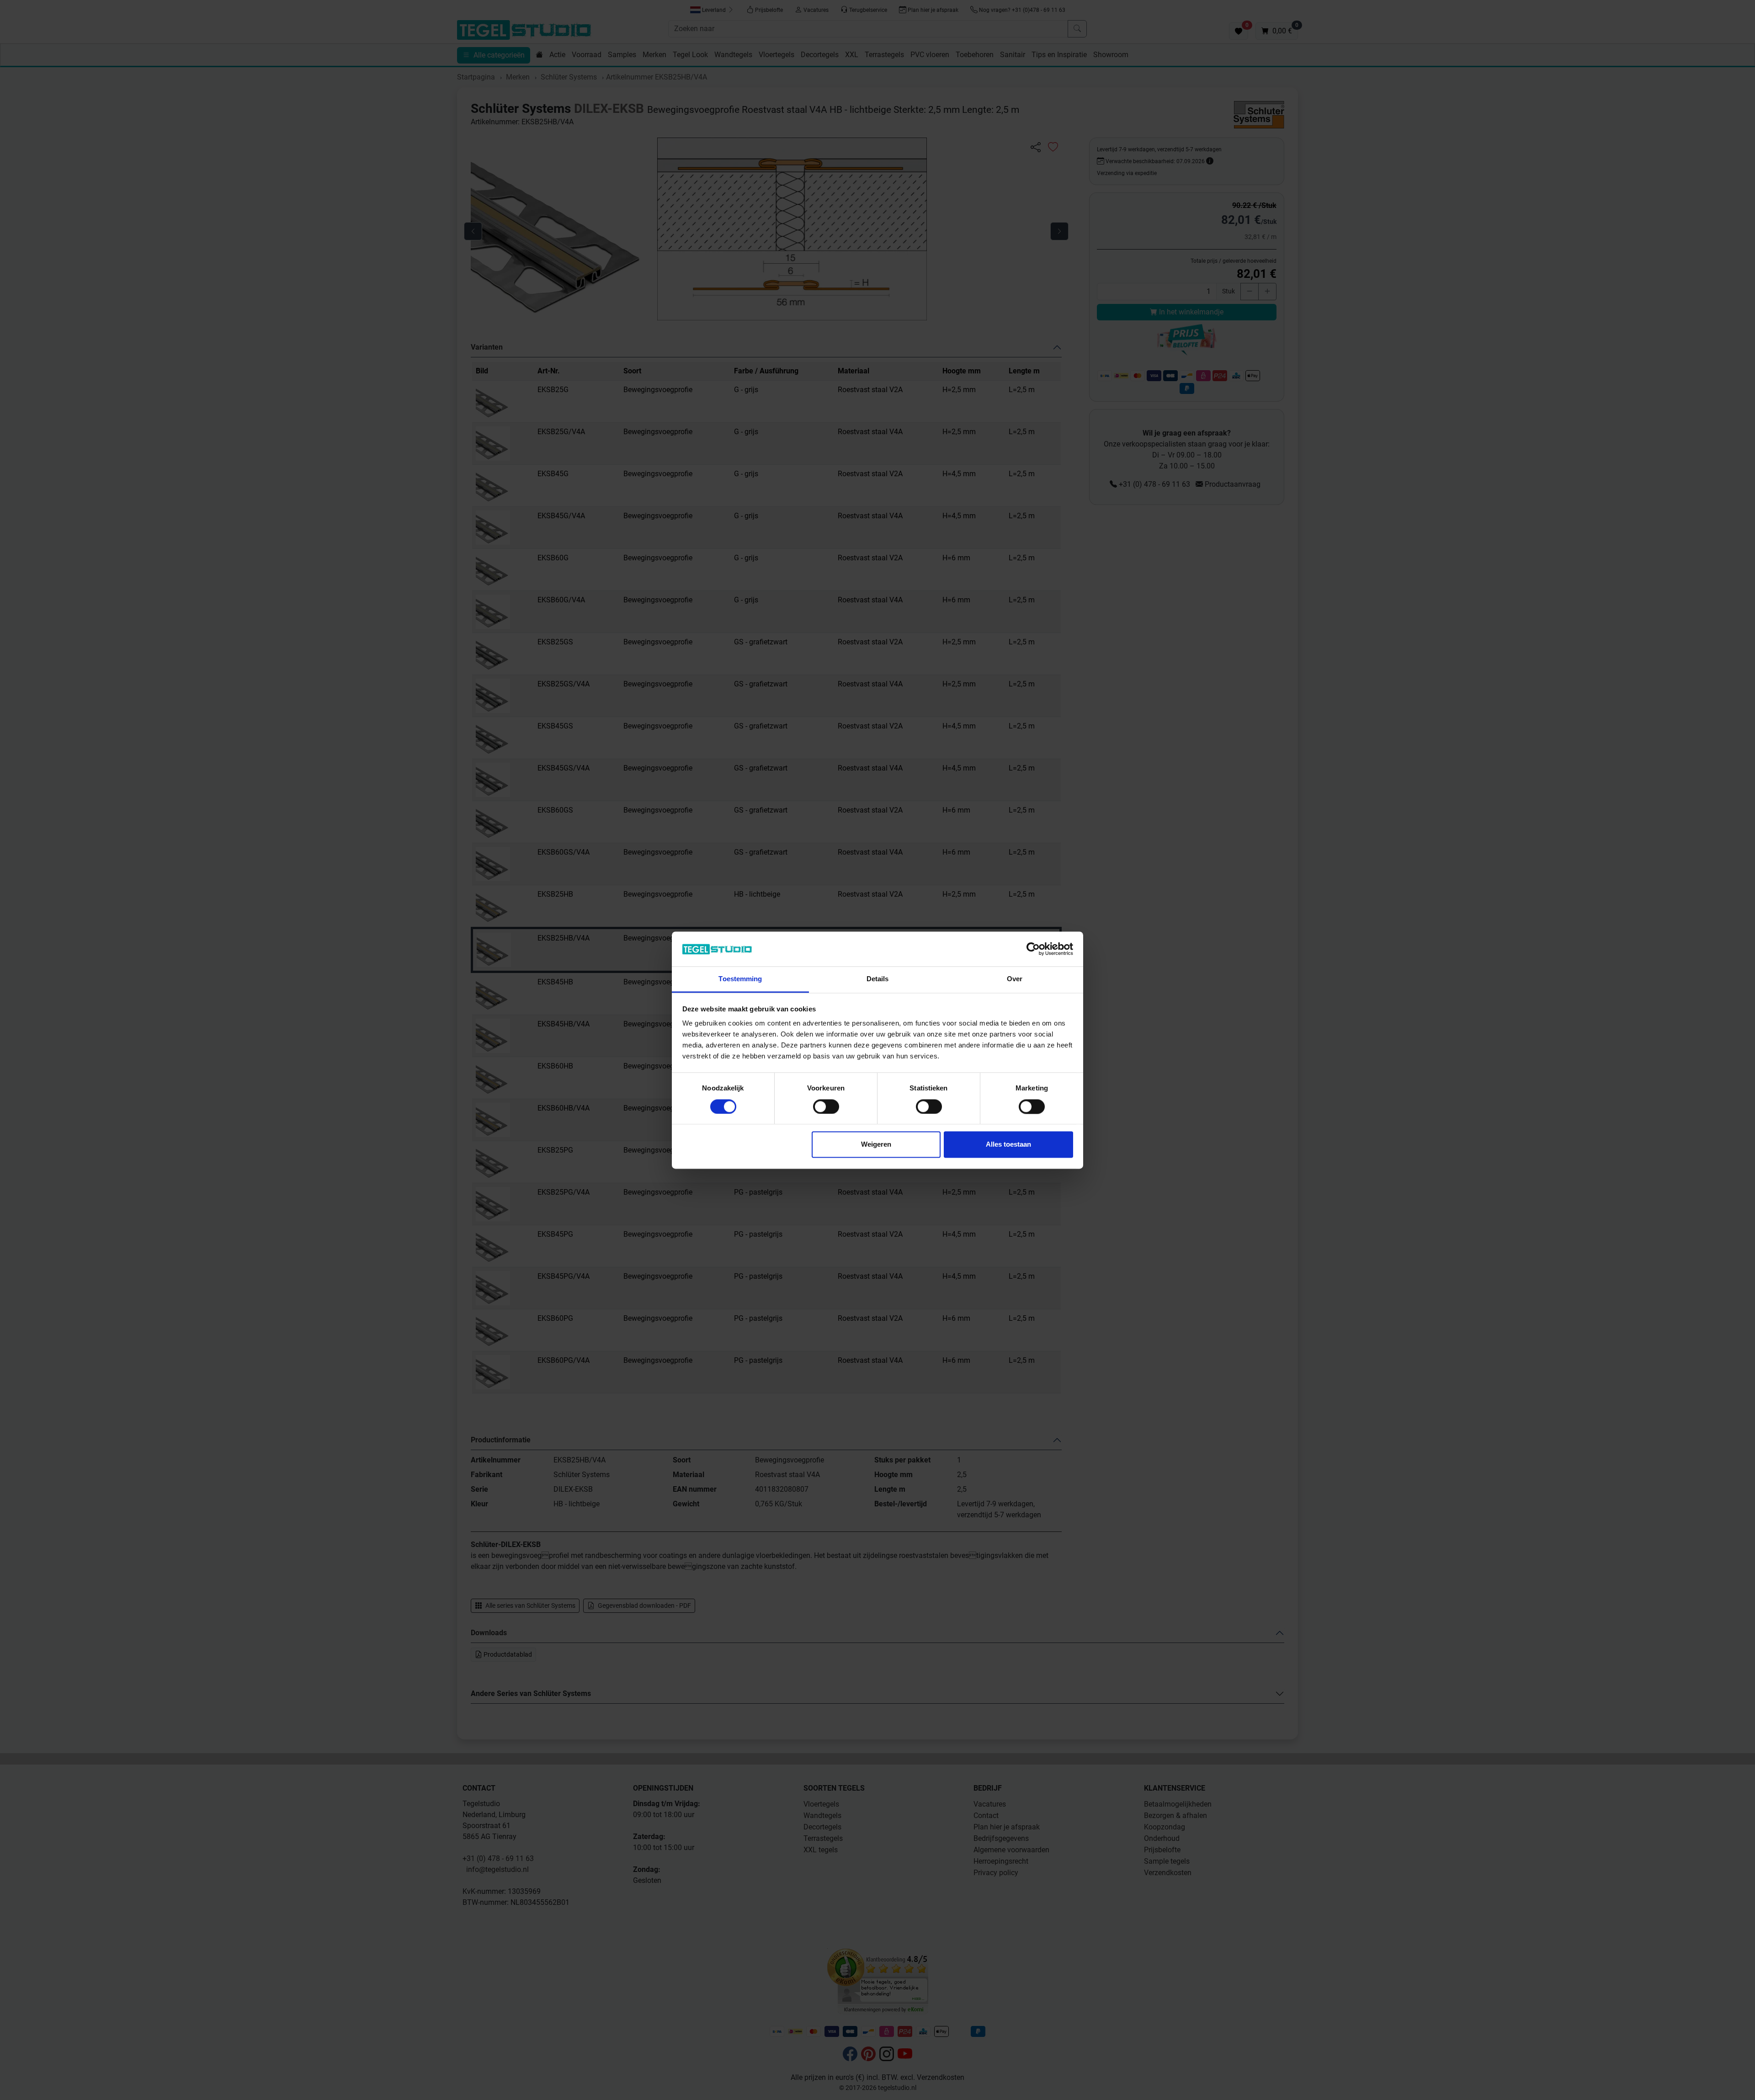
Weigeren (876, 1145)
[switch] (826, 1106)
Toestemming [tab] (740, 979)
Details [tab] (878, 979)
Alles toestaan (1008, 1145)
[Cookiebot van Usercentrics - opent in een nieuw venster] (1033, 949)
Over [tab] (1015, 979)
